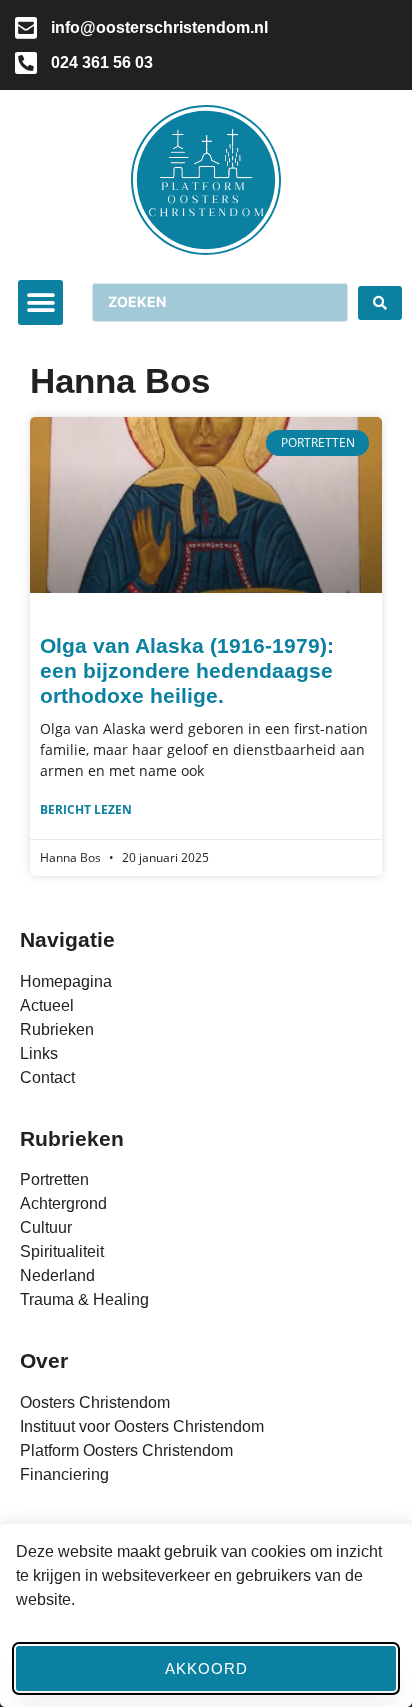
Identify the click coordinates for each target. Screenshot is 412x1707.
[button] (40, 302)
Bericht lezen (86, 809)
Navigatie (67, 939)
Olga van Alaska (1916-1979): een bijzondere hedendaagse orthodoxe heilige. (187, 670)
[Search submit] (380, 303)
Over (44, 1360)
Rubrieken (72, 1138)
